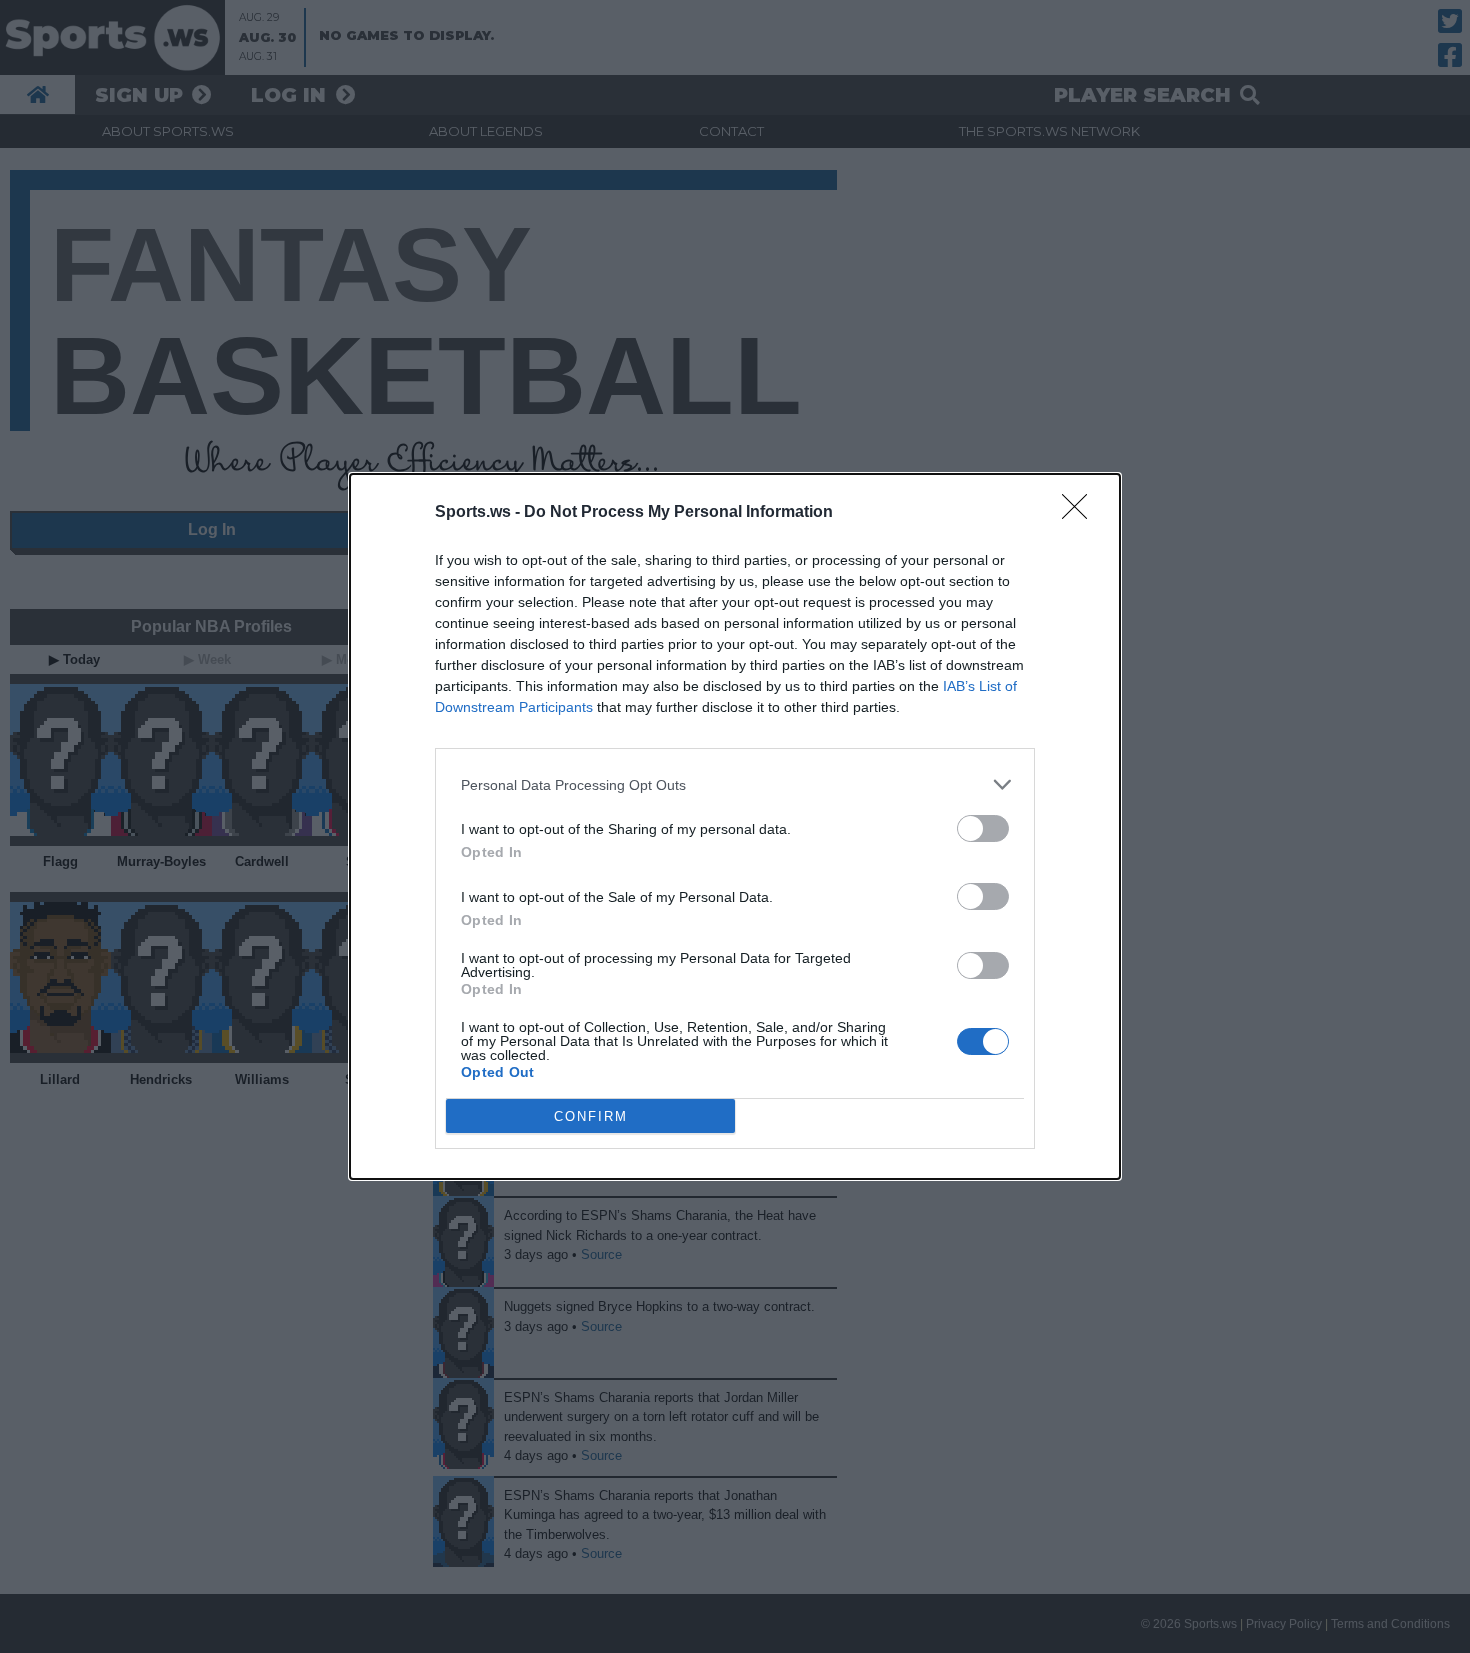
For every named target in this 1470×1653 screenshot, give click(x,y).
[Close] (1081, 513)
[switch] (983, 828)
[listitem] (735, 784)
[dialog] (735, 826)
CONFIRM (591, 1116)
